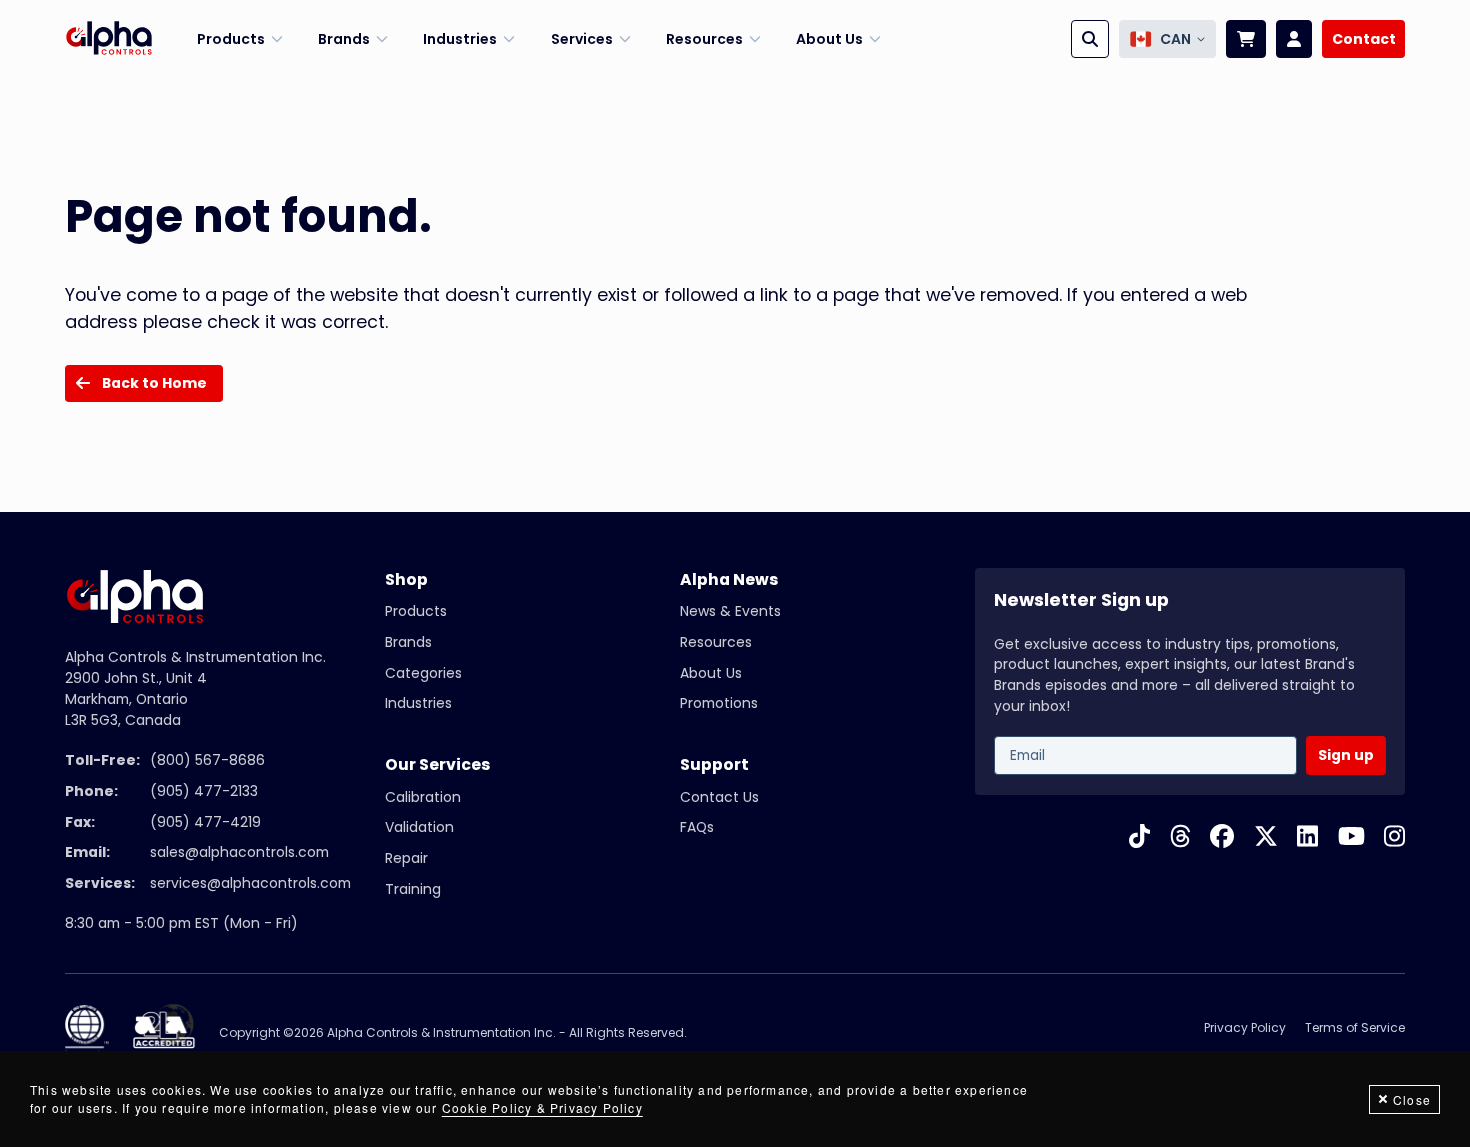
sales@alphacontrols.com (239, 852)
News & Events (730, 611)
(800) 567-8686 (207, 760)
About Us (711, 673)
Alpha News (729, 579)
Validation (419, 827)
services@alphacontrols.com (250, 883)
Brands (408, 642)
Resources (716, 642)
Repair (406, 858)
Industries (418, 703)
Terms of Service (1355, 1027)
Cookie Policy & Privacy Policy (542, 1107)
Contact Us (719, 797)
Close (1412, 1099)
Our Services (437, 764)
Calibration (423, 797)
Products (416, 611)
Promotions (719, 703)
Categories (423, 673)
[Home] (109, 39)
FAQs (697, 827)
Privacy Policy (1245, 1027)
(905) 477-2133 (204, 791)
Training (413, 889)
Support (714, 764)
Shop (406, 579)
